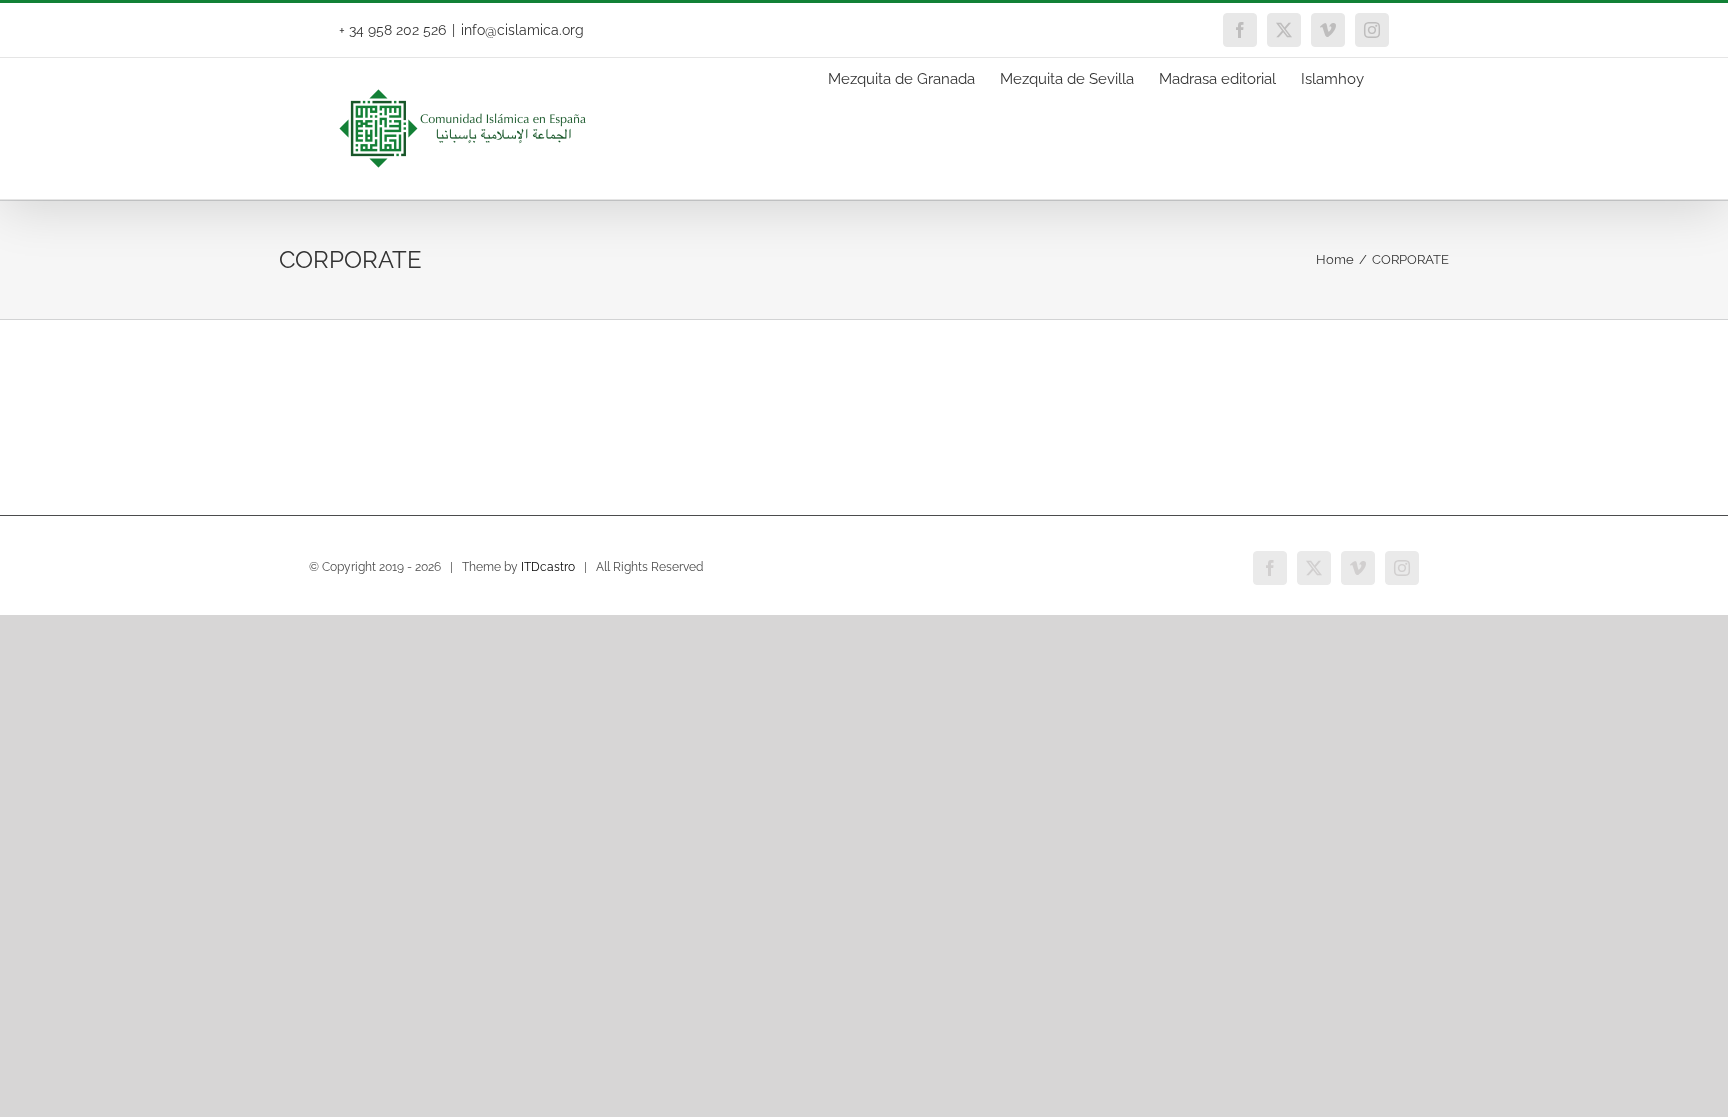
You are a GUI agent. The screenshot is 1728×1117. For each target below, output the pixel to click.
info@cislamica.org (522, 30)
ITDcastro (548, 567)
